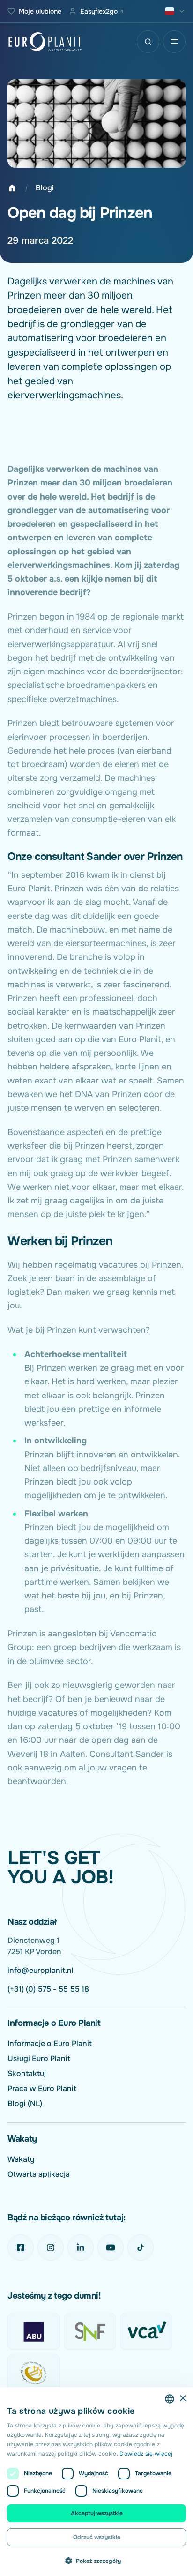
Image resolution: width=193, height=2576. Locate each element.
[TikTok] (141, 2247)
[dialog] (96, 2482)
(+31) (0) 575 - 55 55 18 (48, 1989)
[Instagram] (51, 2247)
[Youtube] (111, 2247)
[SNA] (34, 2373)
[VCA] (146, 2331)
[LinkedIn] (81, 2247)
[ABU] (34, 2331)
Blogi (45, 188)
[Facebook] (21, 2247)
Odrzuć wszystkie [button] (97, 2537)
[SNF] (90, 2331)
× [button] (182, 2399)
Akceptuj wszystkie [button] (97, 2513)
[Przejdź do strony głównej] (45, 42)
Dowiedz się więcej (146, 2454)
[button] (96, 2561)
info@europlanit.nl (41, 1970)
